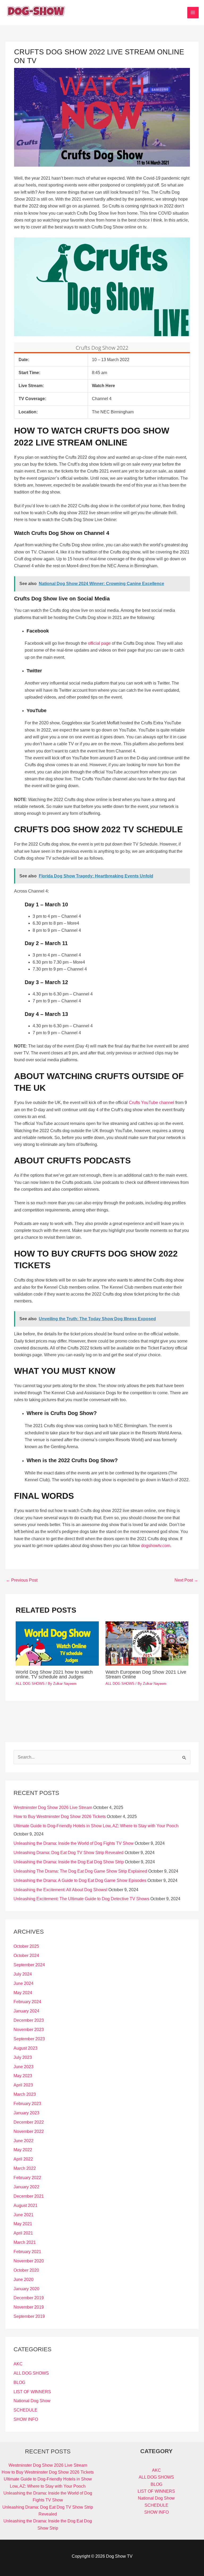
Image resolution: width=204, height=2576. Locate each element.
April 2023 (23, 2085)
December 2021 (29, 2196)
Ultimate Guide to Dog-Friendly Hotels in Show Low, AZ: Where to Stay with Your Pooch (96, 1826)
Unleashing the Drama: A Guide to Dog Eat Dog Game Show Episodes (80, 1880)
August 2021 (25, 2205)
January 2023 (26, 2113)
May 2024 (23, 1993)
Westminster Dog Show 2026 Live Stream (53, 1807)
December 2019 (29, 2298)
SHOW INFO (26, 2419)
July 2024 (23, 1974)
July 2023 (23, 2057)
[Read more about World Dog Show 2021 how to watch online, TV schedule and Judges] (57, 1643)
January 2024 (26, 2011)
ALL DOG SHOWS (30, 1684)
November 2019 (29, 2307)
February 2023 (27, 2104)
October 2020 (26, 2270)
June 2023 (24, 2067)
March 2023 (25, 2094)
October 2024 (26, 1956)
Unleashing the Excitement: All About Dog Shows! (60, 1890)
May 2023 (23, 2076)
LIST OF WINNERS (32, 2392)
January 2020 (26, 2289)
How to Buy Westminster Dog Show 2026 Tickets (60, 1817)
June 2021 (24, 2215)
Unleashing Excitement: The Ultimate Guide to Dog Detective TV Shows (81, 1899)
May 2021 (23, 2224)
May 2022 (23, 2150)
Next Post (186, 1580)
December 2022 (29, 2122)
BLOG (19, 2382)
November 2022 (29, 2131)
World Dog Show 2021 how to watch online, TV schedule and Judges (54, 1674)
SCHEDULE (25, 2410)
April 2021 (23, 2233)
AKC (18, 2364)
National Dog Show (32, 2401)
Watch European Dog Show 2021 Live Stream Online (146, 1674)
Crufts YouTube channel (152, 1103)
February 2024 (27, 2002)
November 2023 (29, 2030)
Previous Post (22, 1580)
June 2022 (24, 2141)
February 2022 (27, 2178)
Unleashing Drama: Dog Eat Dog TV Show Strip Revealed (69, 1853)
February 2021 (27, 2252)
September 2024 (29, 1965)
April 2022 (23, 2159)
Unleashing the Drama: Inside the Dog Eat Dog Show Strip (69, 1862)
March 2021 (25, 2242)
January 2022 (26, 2187)
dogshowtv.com (156, 1546)
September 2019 (29, 2316)
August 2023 (25, 2048)
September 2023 (29, 2039)
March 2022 (25, 2168)
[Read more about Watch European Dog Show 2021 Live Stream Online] (147, 1643)
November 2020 (29, 2261)
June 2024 (24, 1983)
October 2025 (26, 1946)
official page (99, 643)
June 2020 (24, 2280)
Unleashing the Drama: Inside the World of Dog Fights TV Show (74, 1843)
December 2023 (29, 2020)
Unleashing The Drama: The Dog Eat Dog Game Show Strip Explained (80, 1871)
